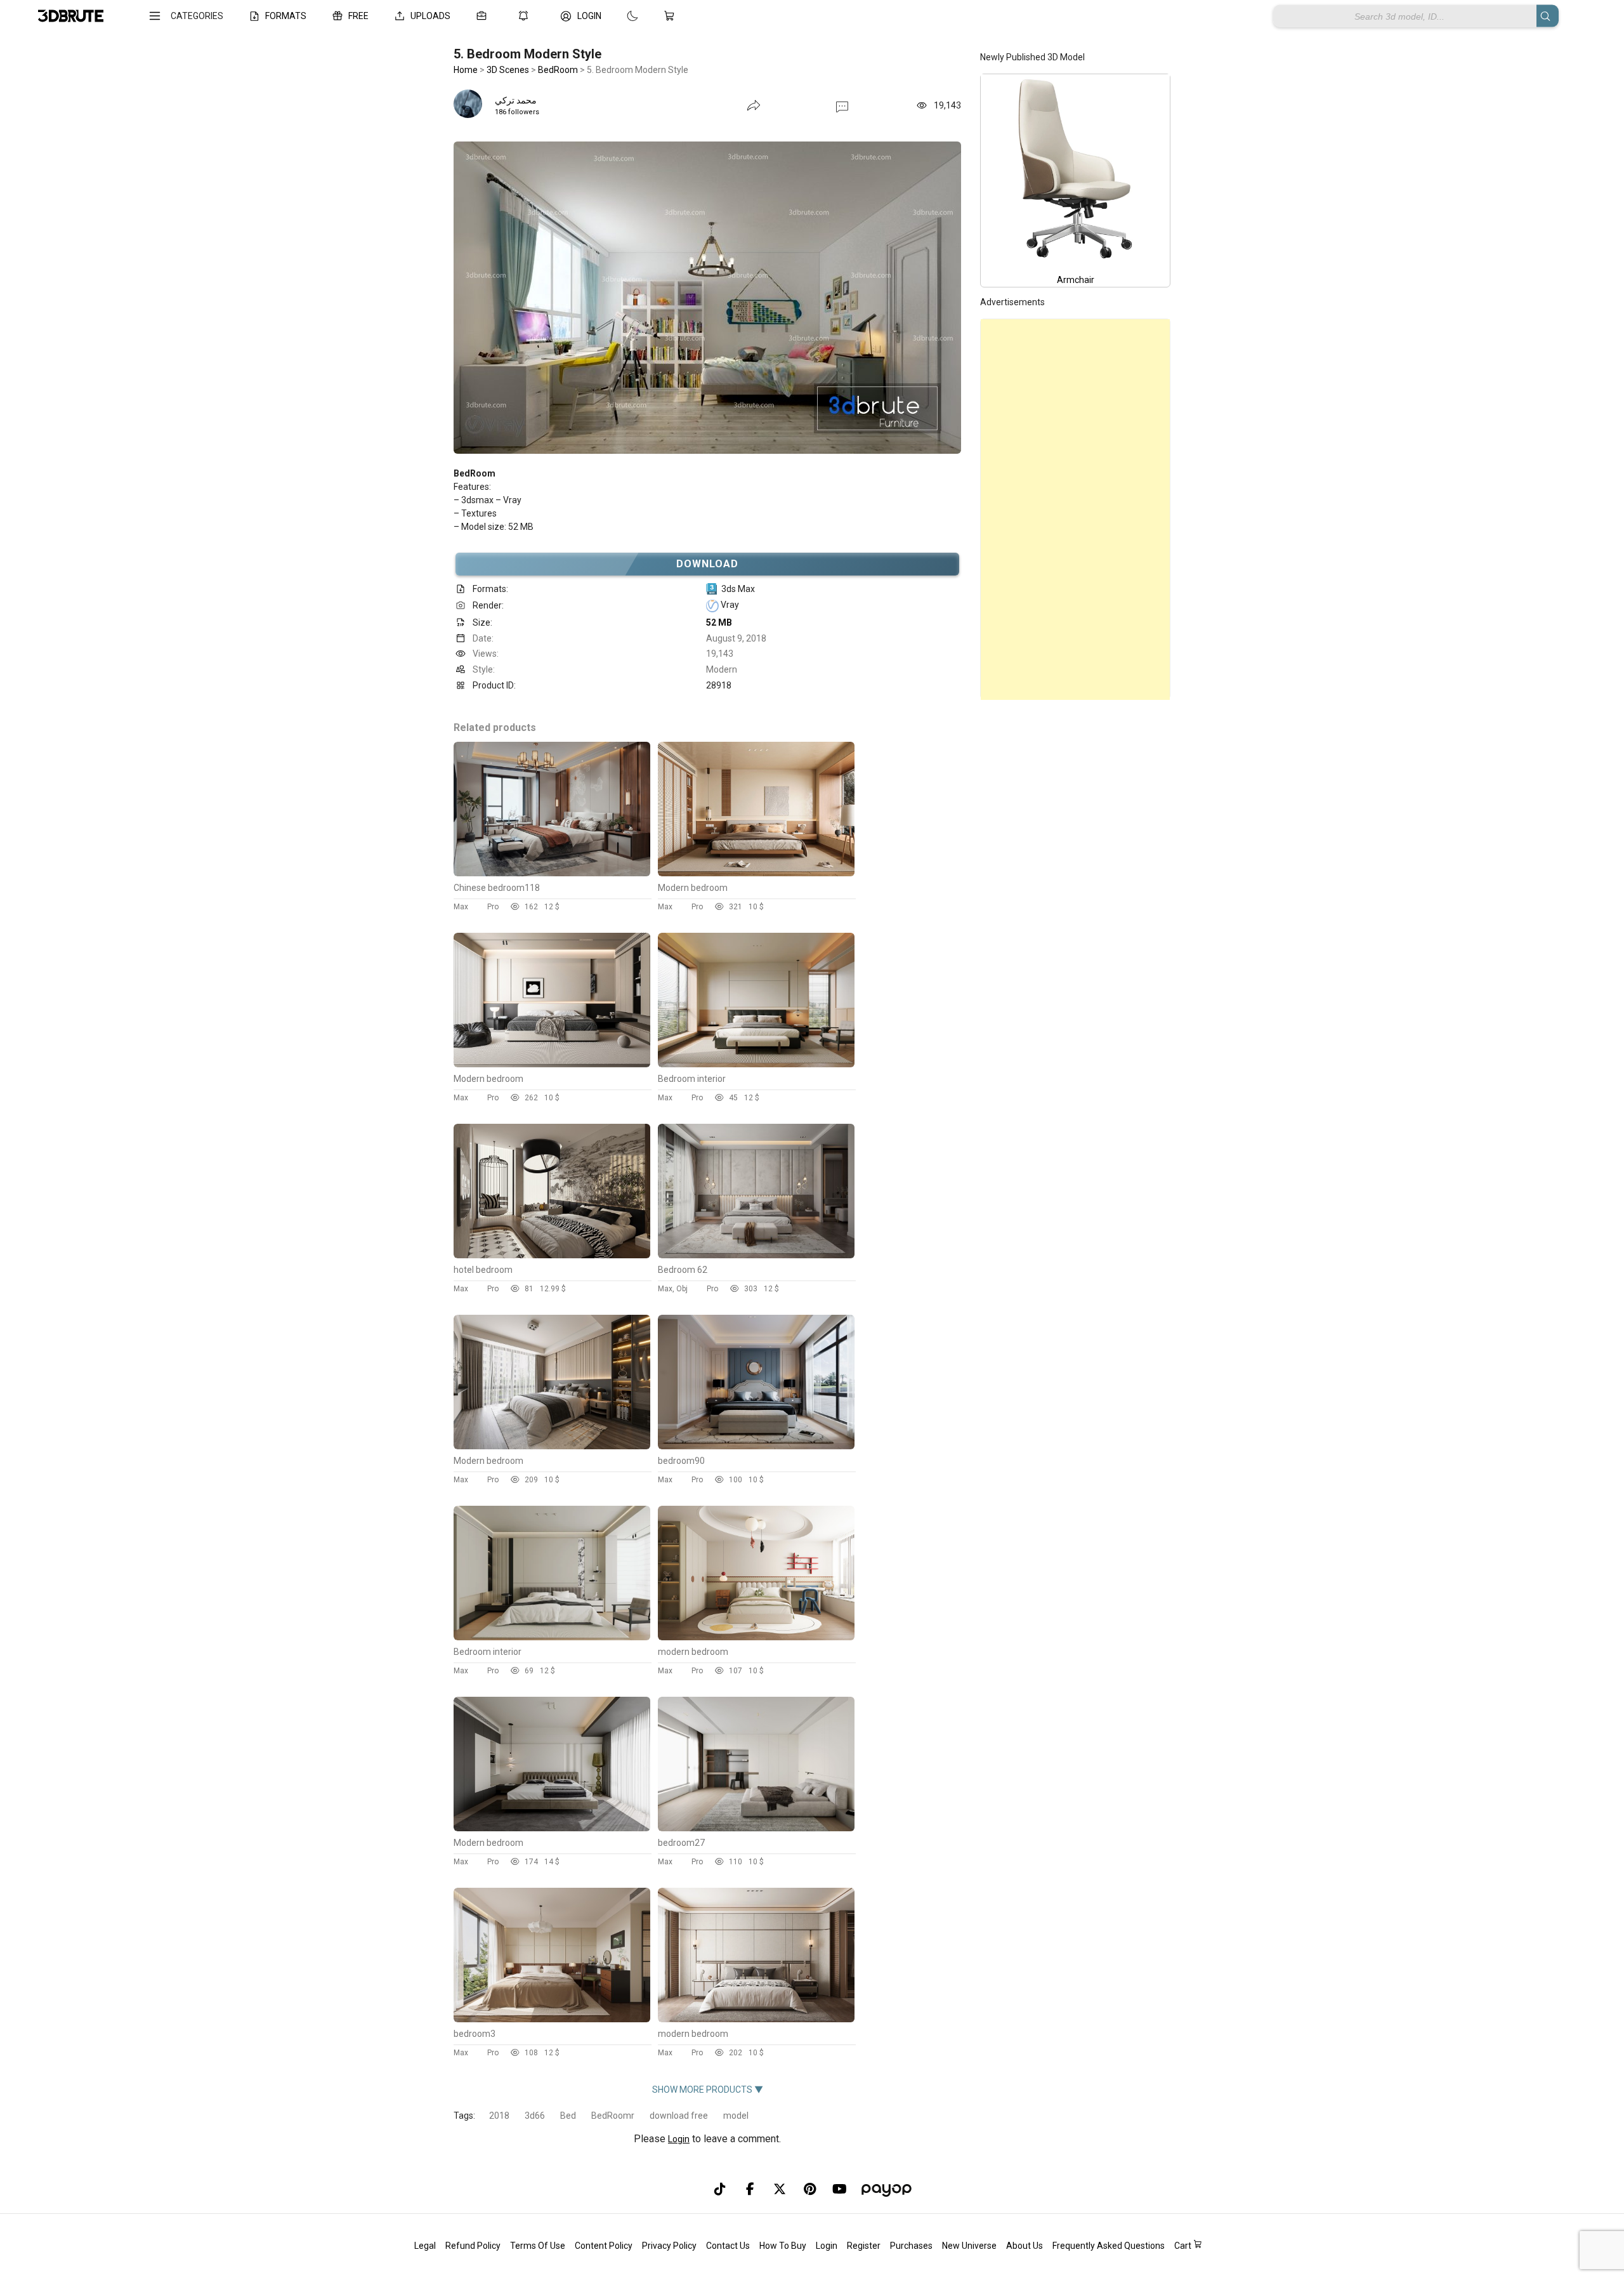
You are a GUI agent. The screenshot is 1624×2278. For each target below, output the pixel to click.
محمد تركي (516, 100)
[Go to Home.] (71, 16)
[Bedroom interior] (756, 1064)
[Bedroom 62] (756, 1255)
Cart (1184, 2246)
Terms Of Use (538, 2246)
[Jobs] (484, 16)
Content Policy (604, 2246)
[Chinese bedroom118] (552, 873)
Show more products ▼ (708, 2090)
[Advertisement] (1075, 510)
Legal (425, 2246)
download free (679, 2116)
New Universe (969, 2246)
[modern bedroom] (756, 1637)
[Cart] (672, 16)
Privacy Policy (669, 2246)
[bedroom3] (552, 2019)
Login (679, 2139)
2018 (499, 2116)
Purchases (911, 2246)
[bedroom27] (756, 1828)
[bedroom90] (756, 1446)
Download (708, 564)
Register (864, 2246)
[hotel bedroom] (552, 1255)
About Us (1025, 2246)
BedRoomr (613, 2116)
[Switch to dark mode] (620, 16)
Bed (568, 2116)
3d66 (535, 2116)
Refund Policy (473, 2246)
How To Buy (783, 2246)
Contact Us (728, 2246)
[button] (842, 106)
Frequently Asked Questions (1109, 2246)
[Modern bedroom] (756, 873)
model (736, 2116)
